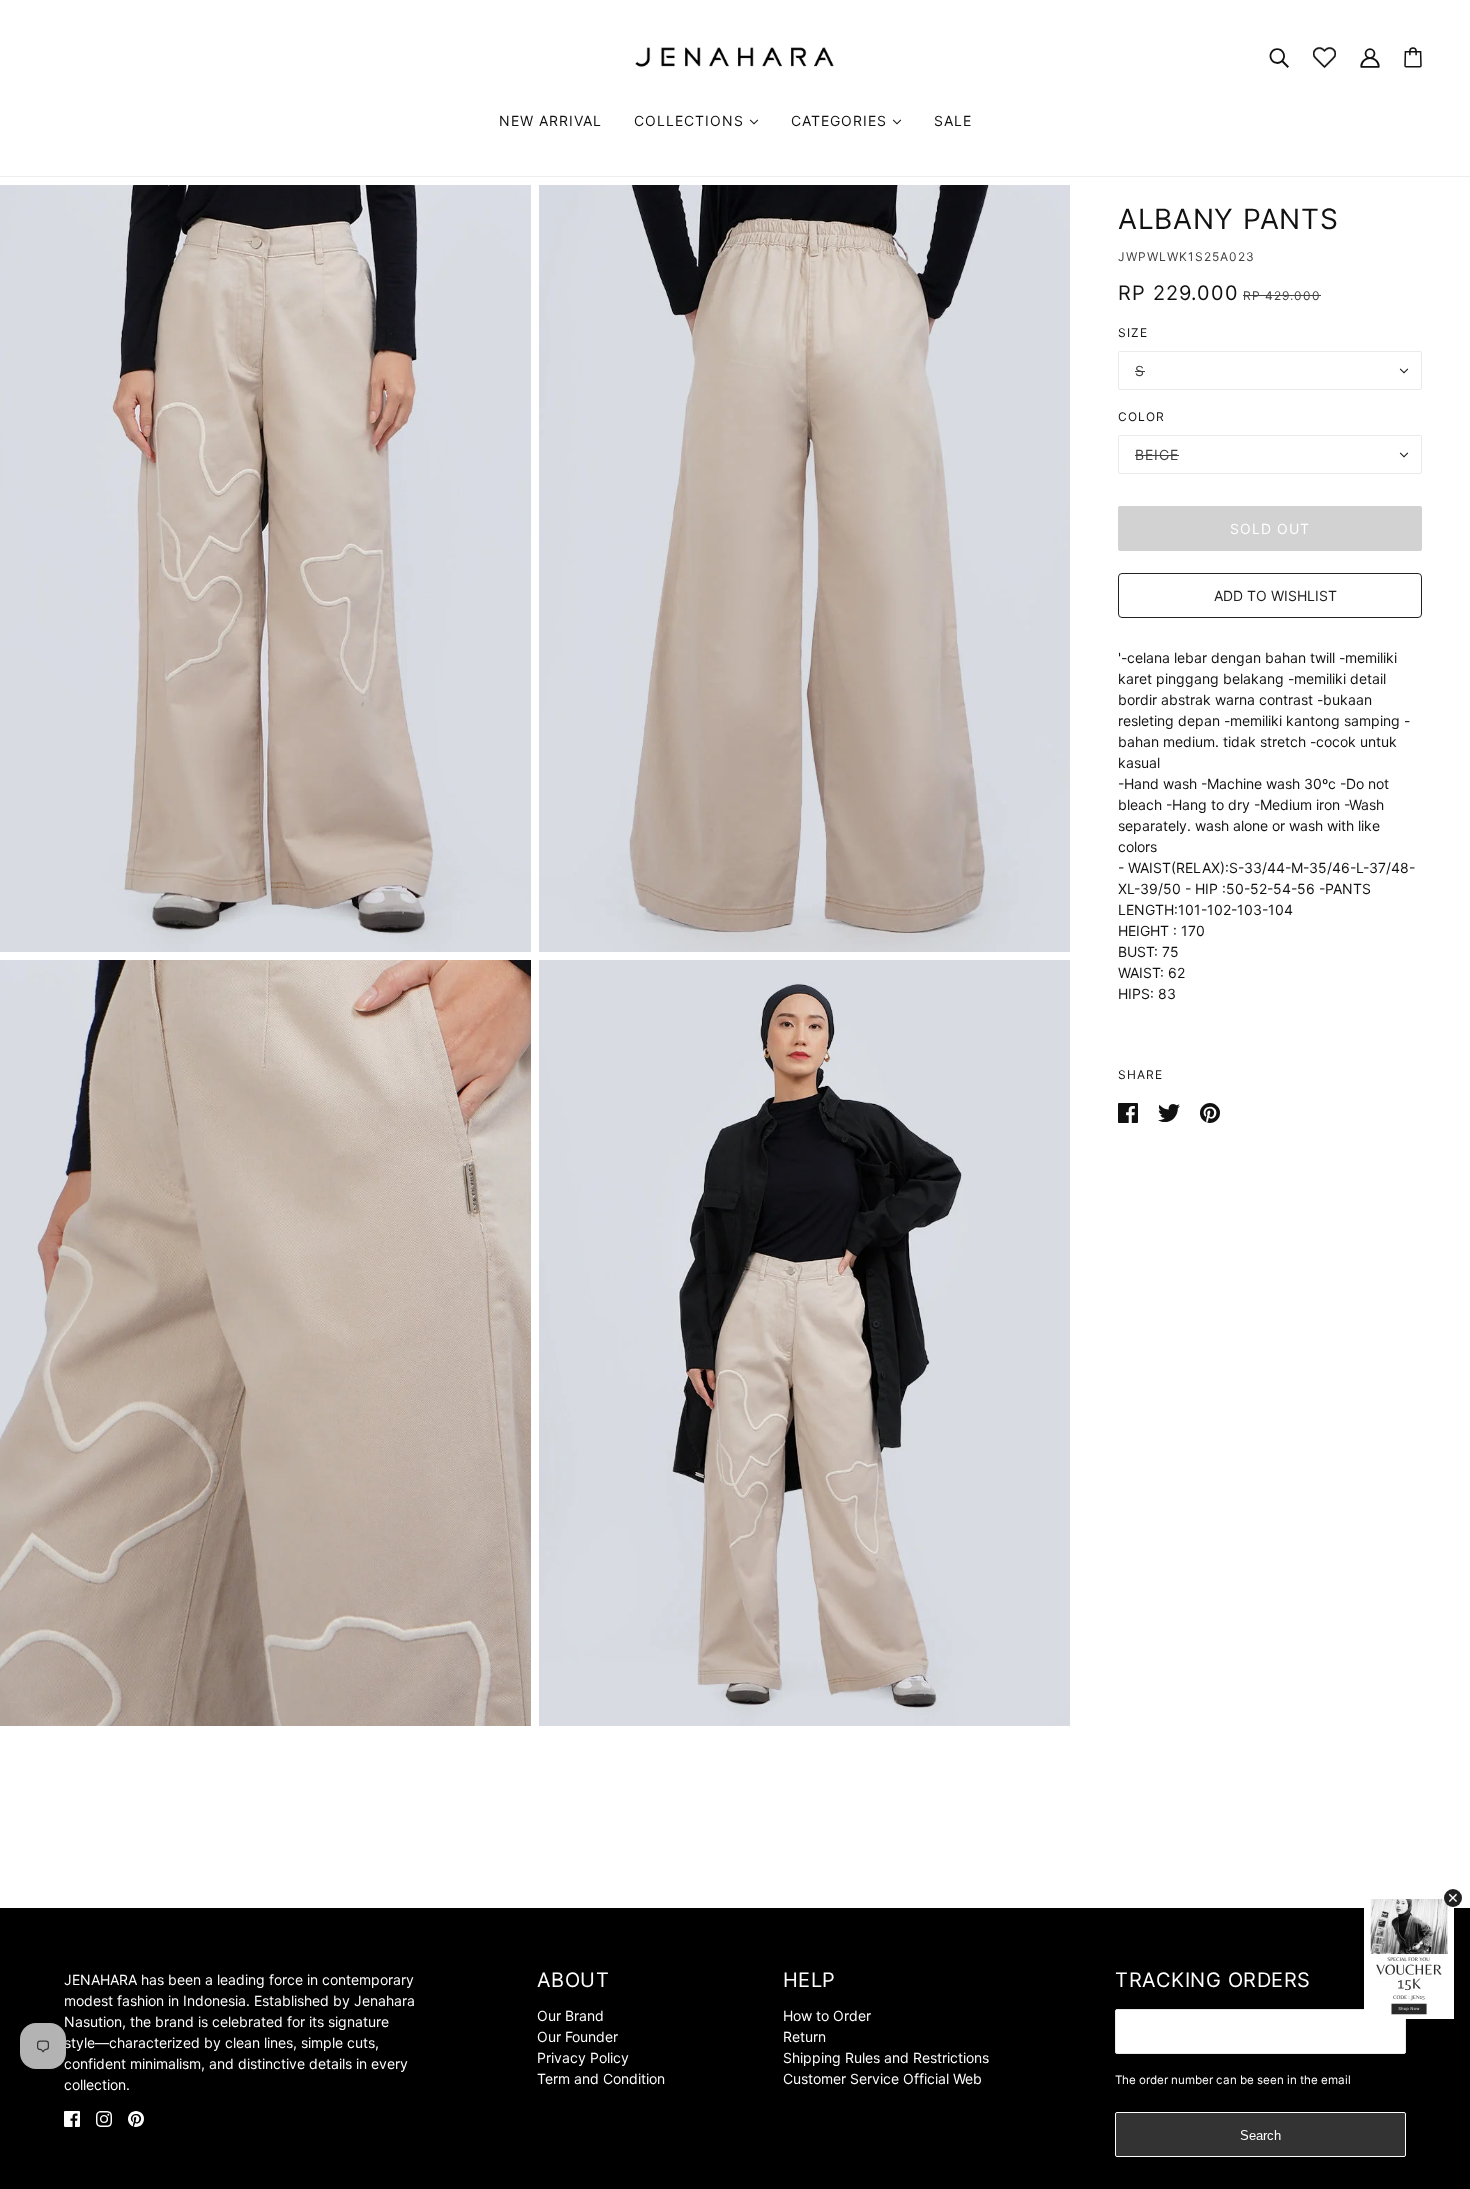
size (1133, 332)
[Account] (1370, 56)
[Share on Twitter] (1171, 1111)
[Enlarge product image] (265, 568)
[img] (72, 2117)
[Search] (1279, 56)
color (1141, 416)
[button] (1270, 595)
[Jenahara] (735, 55)
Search (1260, 2135)
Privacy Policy (583, 2057)
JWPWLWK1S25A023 (1186, 256)
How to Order (827, 2015)
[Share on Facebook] (1130, 1111)
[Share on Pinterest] (1210, 1111)
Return (804, 2036)
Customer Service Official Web (882, 2078)
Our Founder (577, 2036)
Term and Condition (601, 2078)
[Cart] (1413, 57)
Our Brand (570, 2015)
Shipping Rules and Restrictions (886, 2057)
